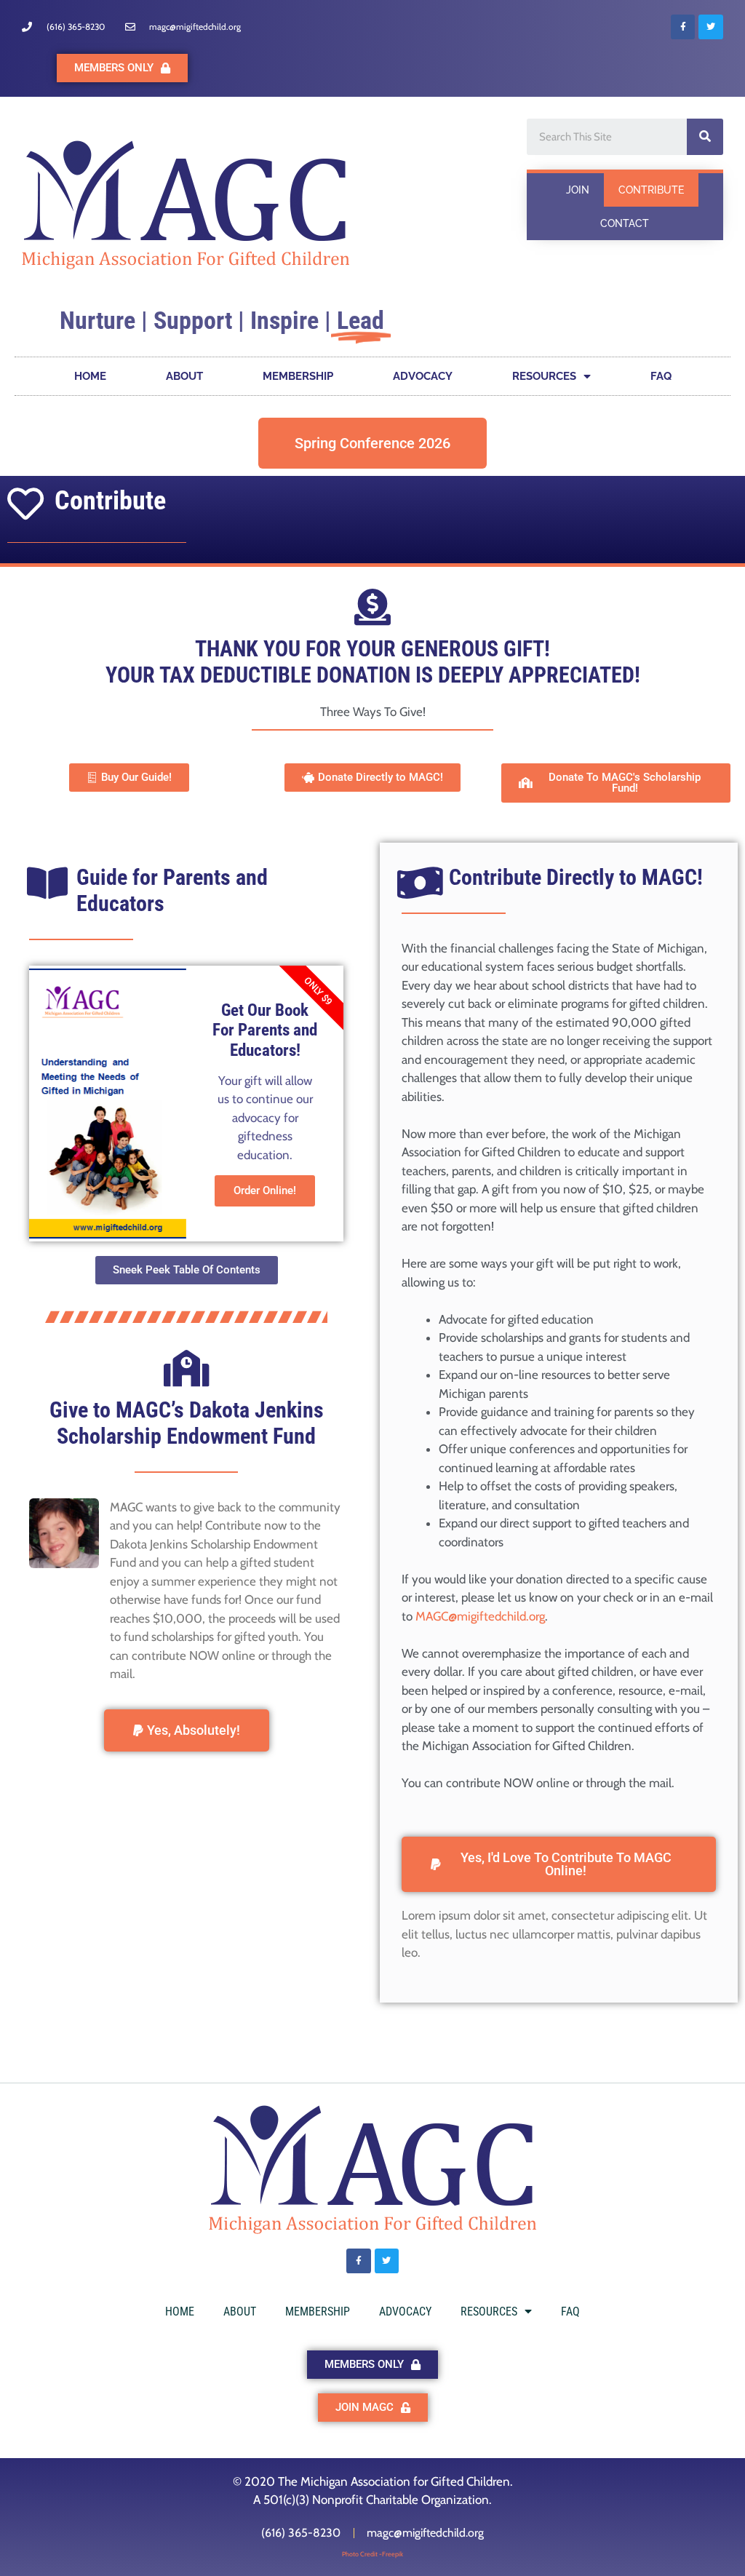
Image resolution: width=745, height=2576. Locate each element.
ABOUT (184, 376)
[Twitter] (711, 27)
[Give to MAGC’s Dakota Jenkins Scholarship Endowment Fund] (186, 1368)
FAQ (661, 376)
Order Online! (265, 1190)
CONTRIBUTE (651, 190)
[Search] (705, 137)
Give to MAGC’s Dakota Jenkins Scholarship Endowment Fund (187, 1423)
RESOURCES (544, 376)
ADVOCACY (423, 376)
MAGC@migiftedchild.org (480, 1616)
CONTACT (625, 223)
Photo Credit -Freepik (372, 2554)
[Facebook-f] (683, 27)
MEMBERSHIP (298, 376)
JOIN (578, 190)
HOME (90, 376)
